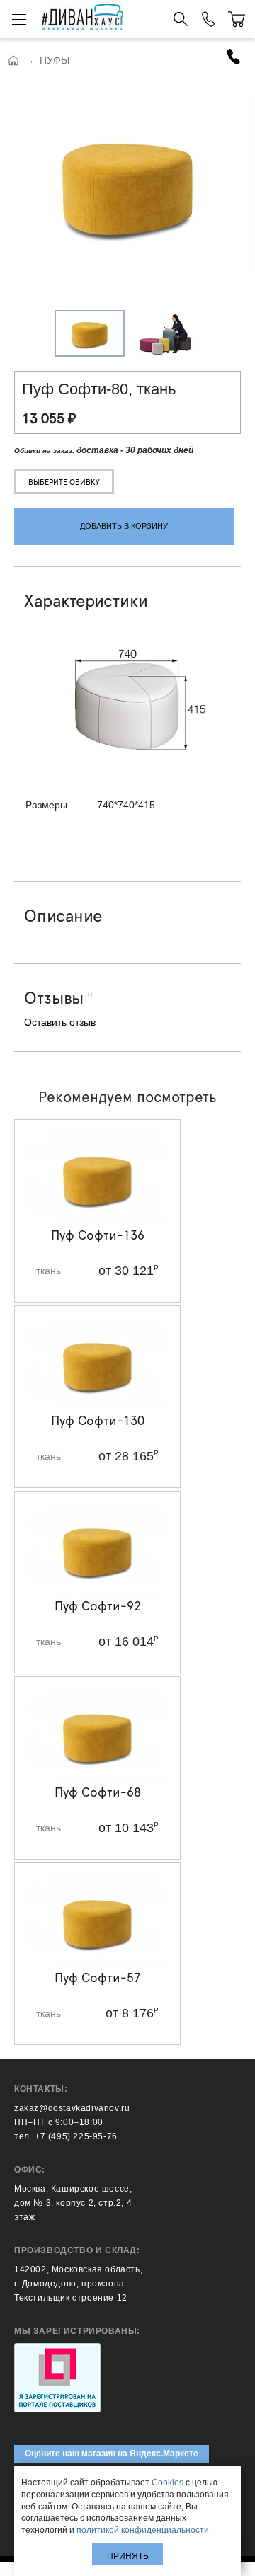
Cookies (168, 2483)
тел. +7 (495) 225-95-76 (66, 2136)
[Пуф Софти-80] (127, 187)
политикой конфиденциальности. (144, 2530)
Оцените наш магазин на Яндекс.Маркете (112, 2454)
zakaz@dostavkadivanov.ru (72, 2108)
